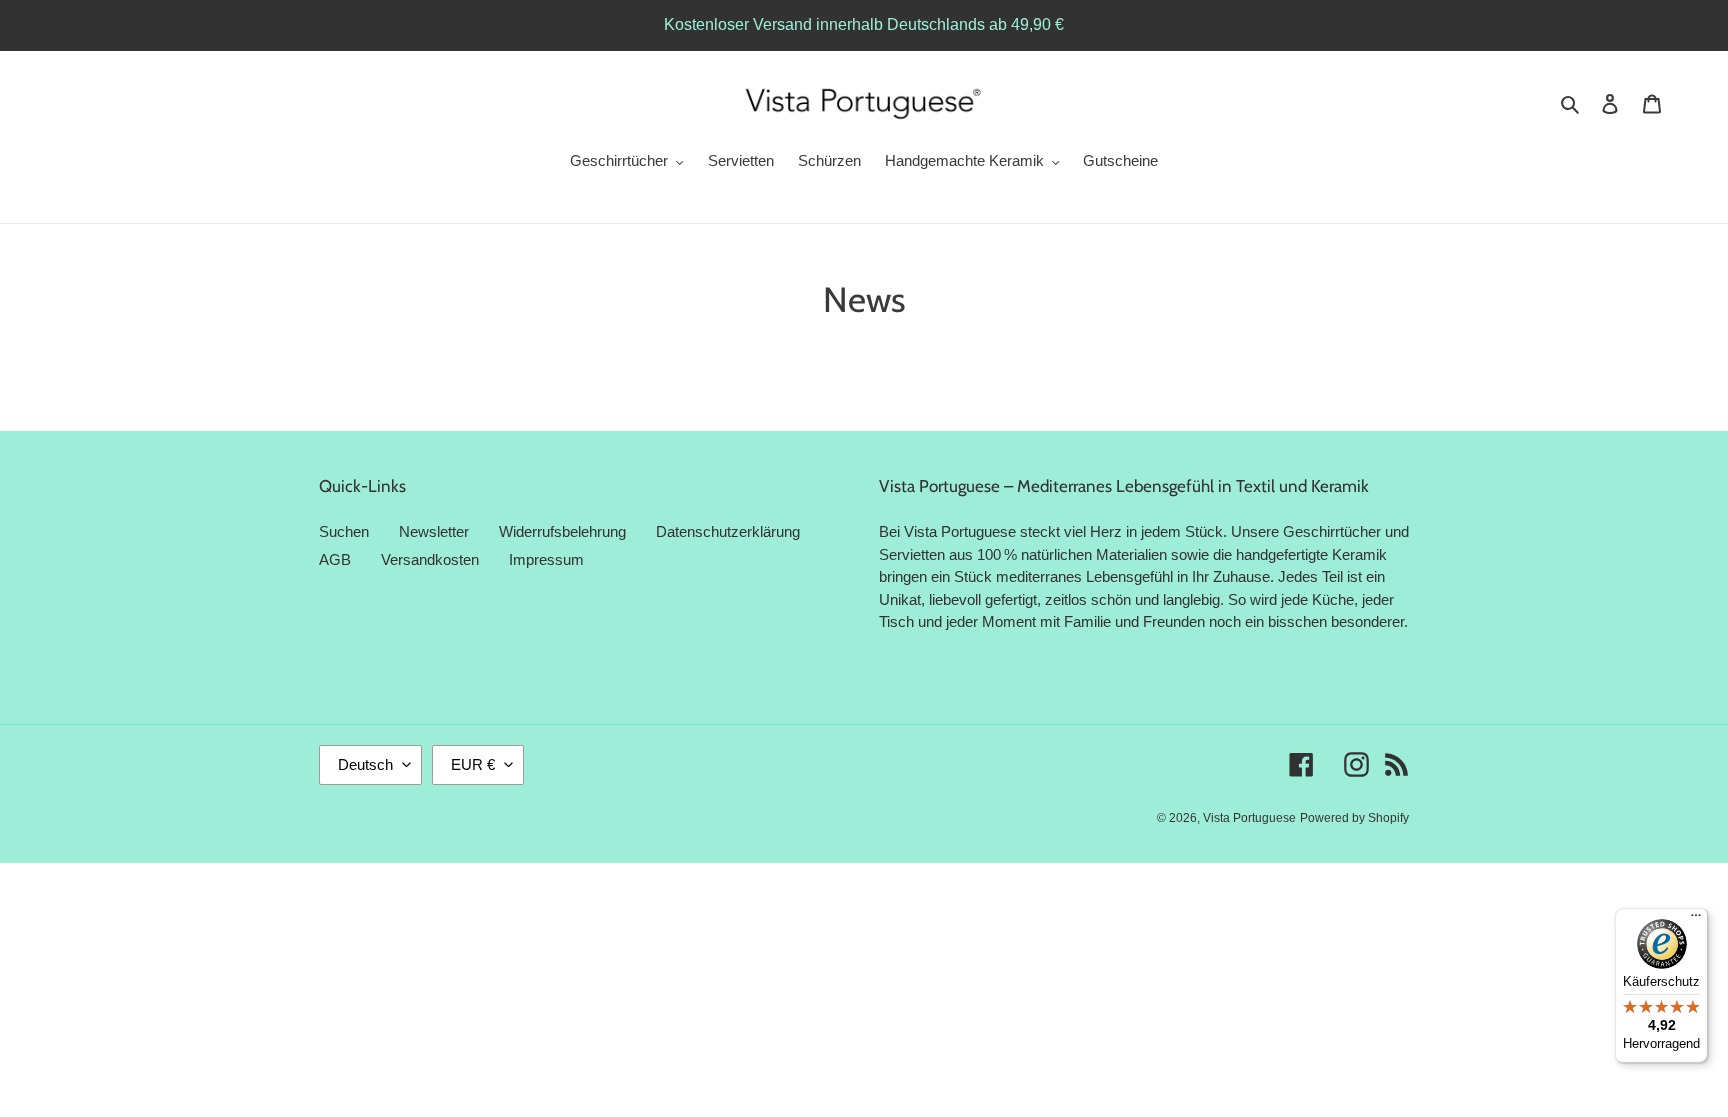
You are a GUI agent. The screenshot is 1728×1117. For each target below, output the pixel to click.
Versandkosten (430, 559)
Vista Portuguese (1249, 818)
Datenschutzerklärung (728, 531)
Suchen (344, 531)
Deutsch (365, 764)
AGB (335, 559)
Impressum (546, 559)
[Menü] (1696, 920)
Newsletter (434, 531)
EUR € (473, 764)
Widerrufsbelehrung (562, 531)
